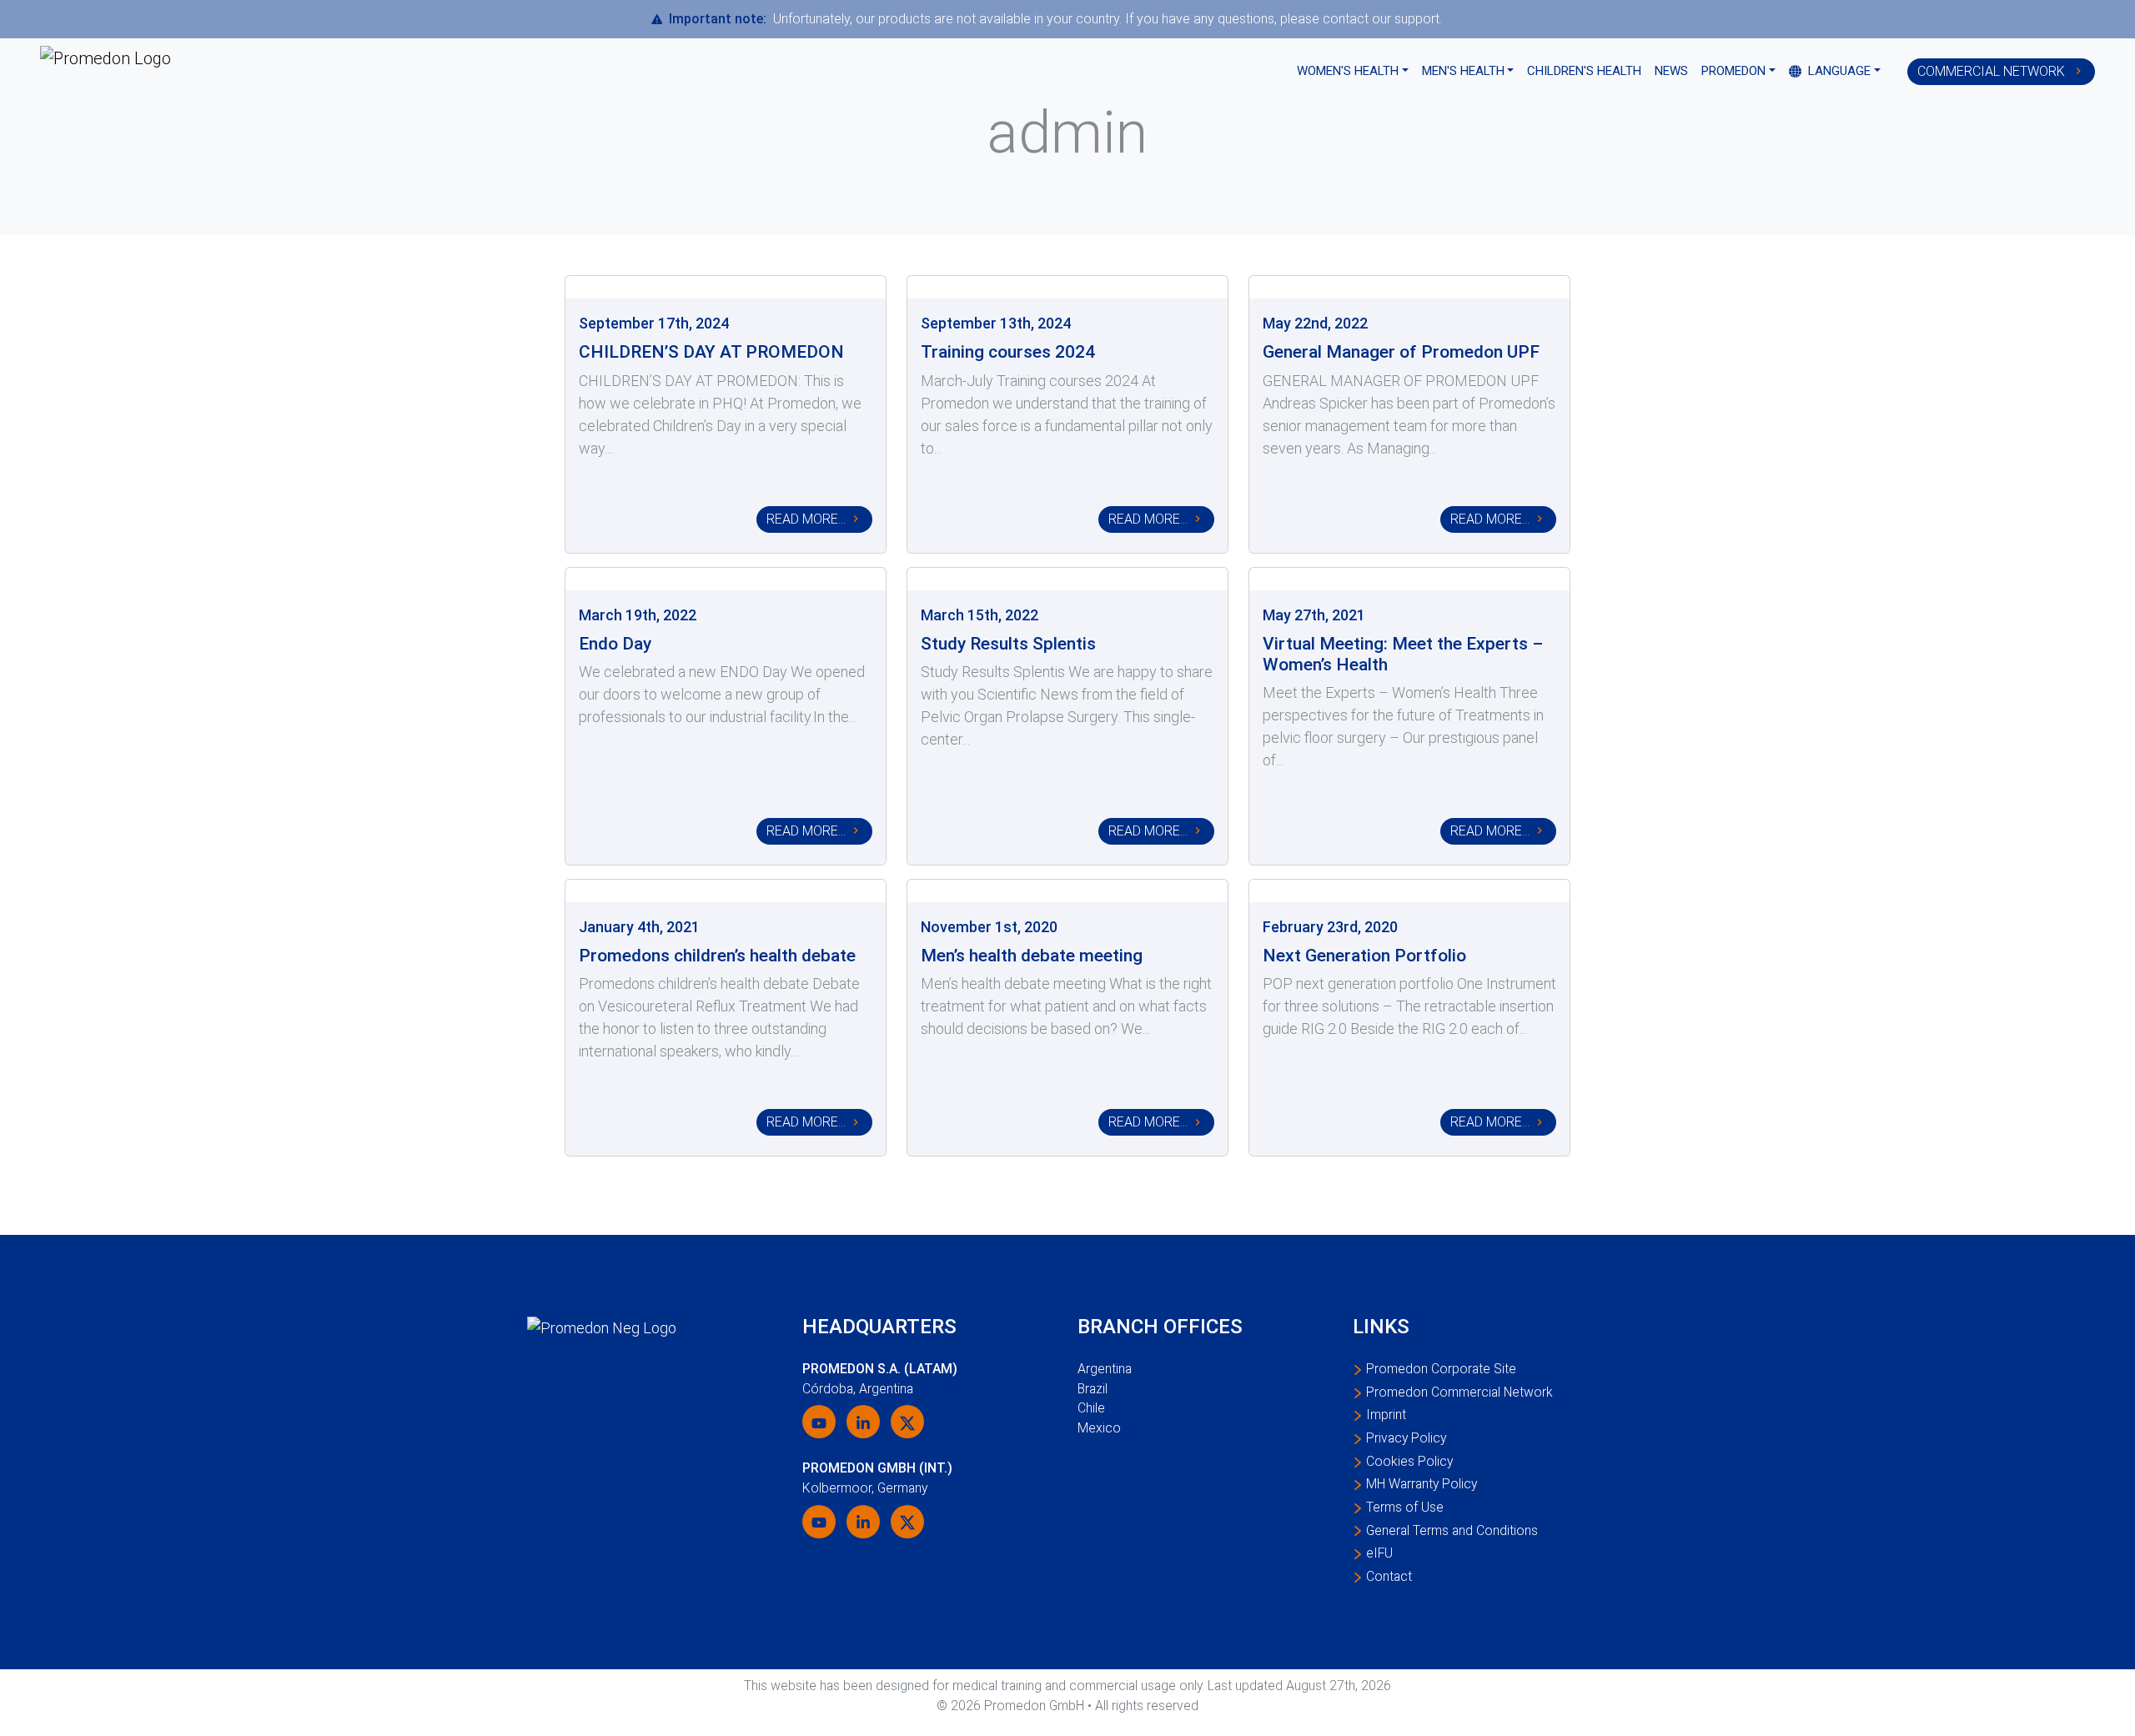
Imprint (1386, 1415)
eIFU (1379, 1553)
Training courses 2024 (1008, 351)
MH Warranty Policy (1422, 1484)
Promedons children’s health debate (717, 955)
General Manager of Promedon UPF (1401, 351)
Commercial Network (1993, 71)
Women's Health (1348, 71)
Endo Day (615, 643)
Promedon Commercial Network (1459, 1392)
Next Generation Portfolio (1364, 955)
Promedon (1733, 71)
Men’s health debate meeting (1032, 955)
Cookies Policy (1409, 1461)
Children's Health (1584, 71)
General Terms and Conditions (1452, 1530)
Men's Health (1463, 71)
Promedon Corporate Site (1441, 1369)
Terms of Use (1405, 1507)
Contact (1389, 1576)
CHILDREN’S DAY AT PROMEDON (711, 351)
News (1671, 71)
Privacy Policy (1406, 1438)
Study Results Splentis (1008, 643)
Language (1838, 71)
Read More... (806, 519)
